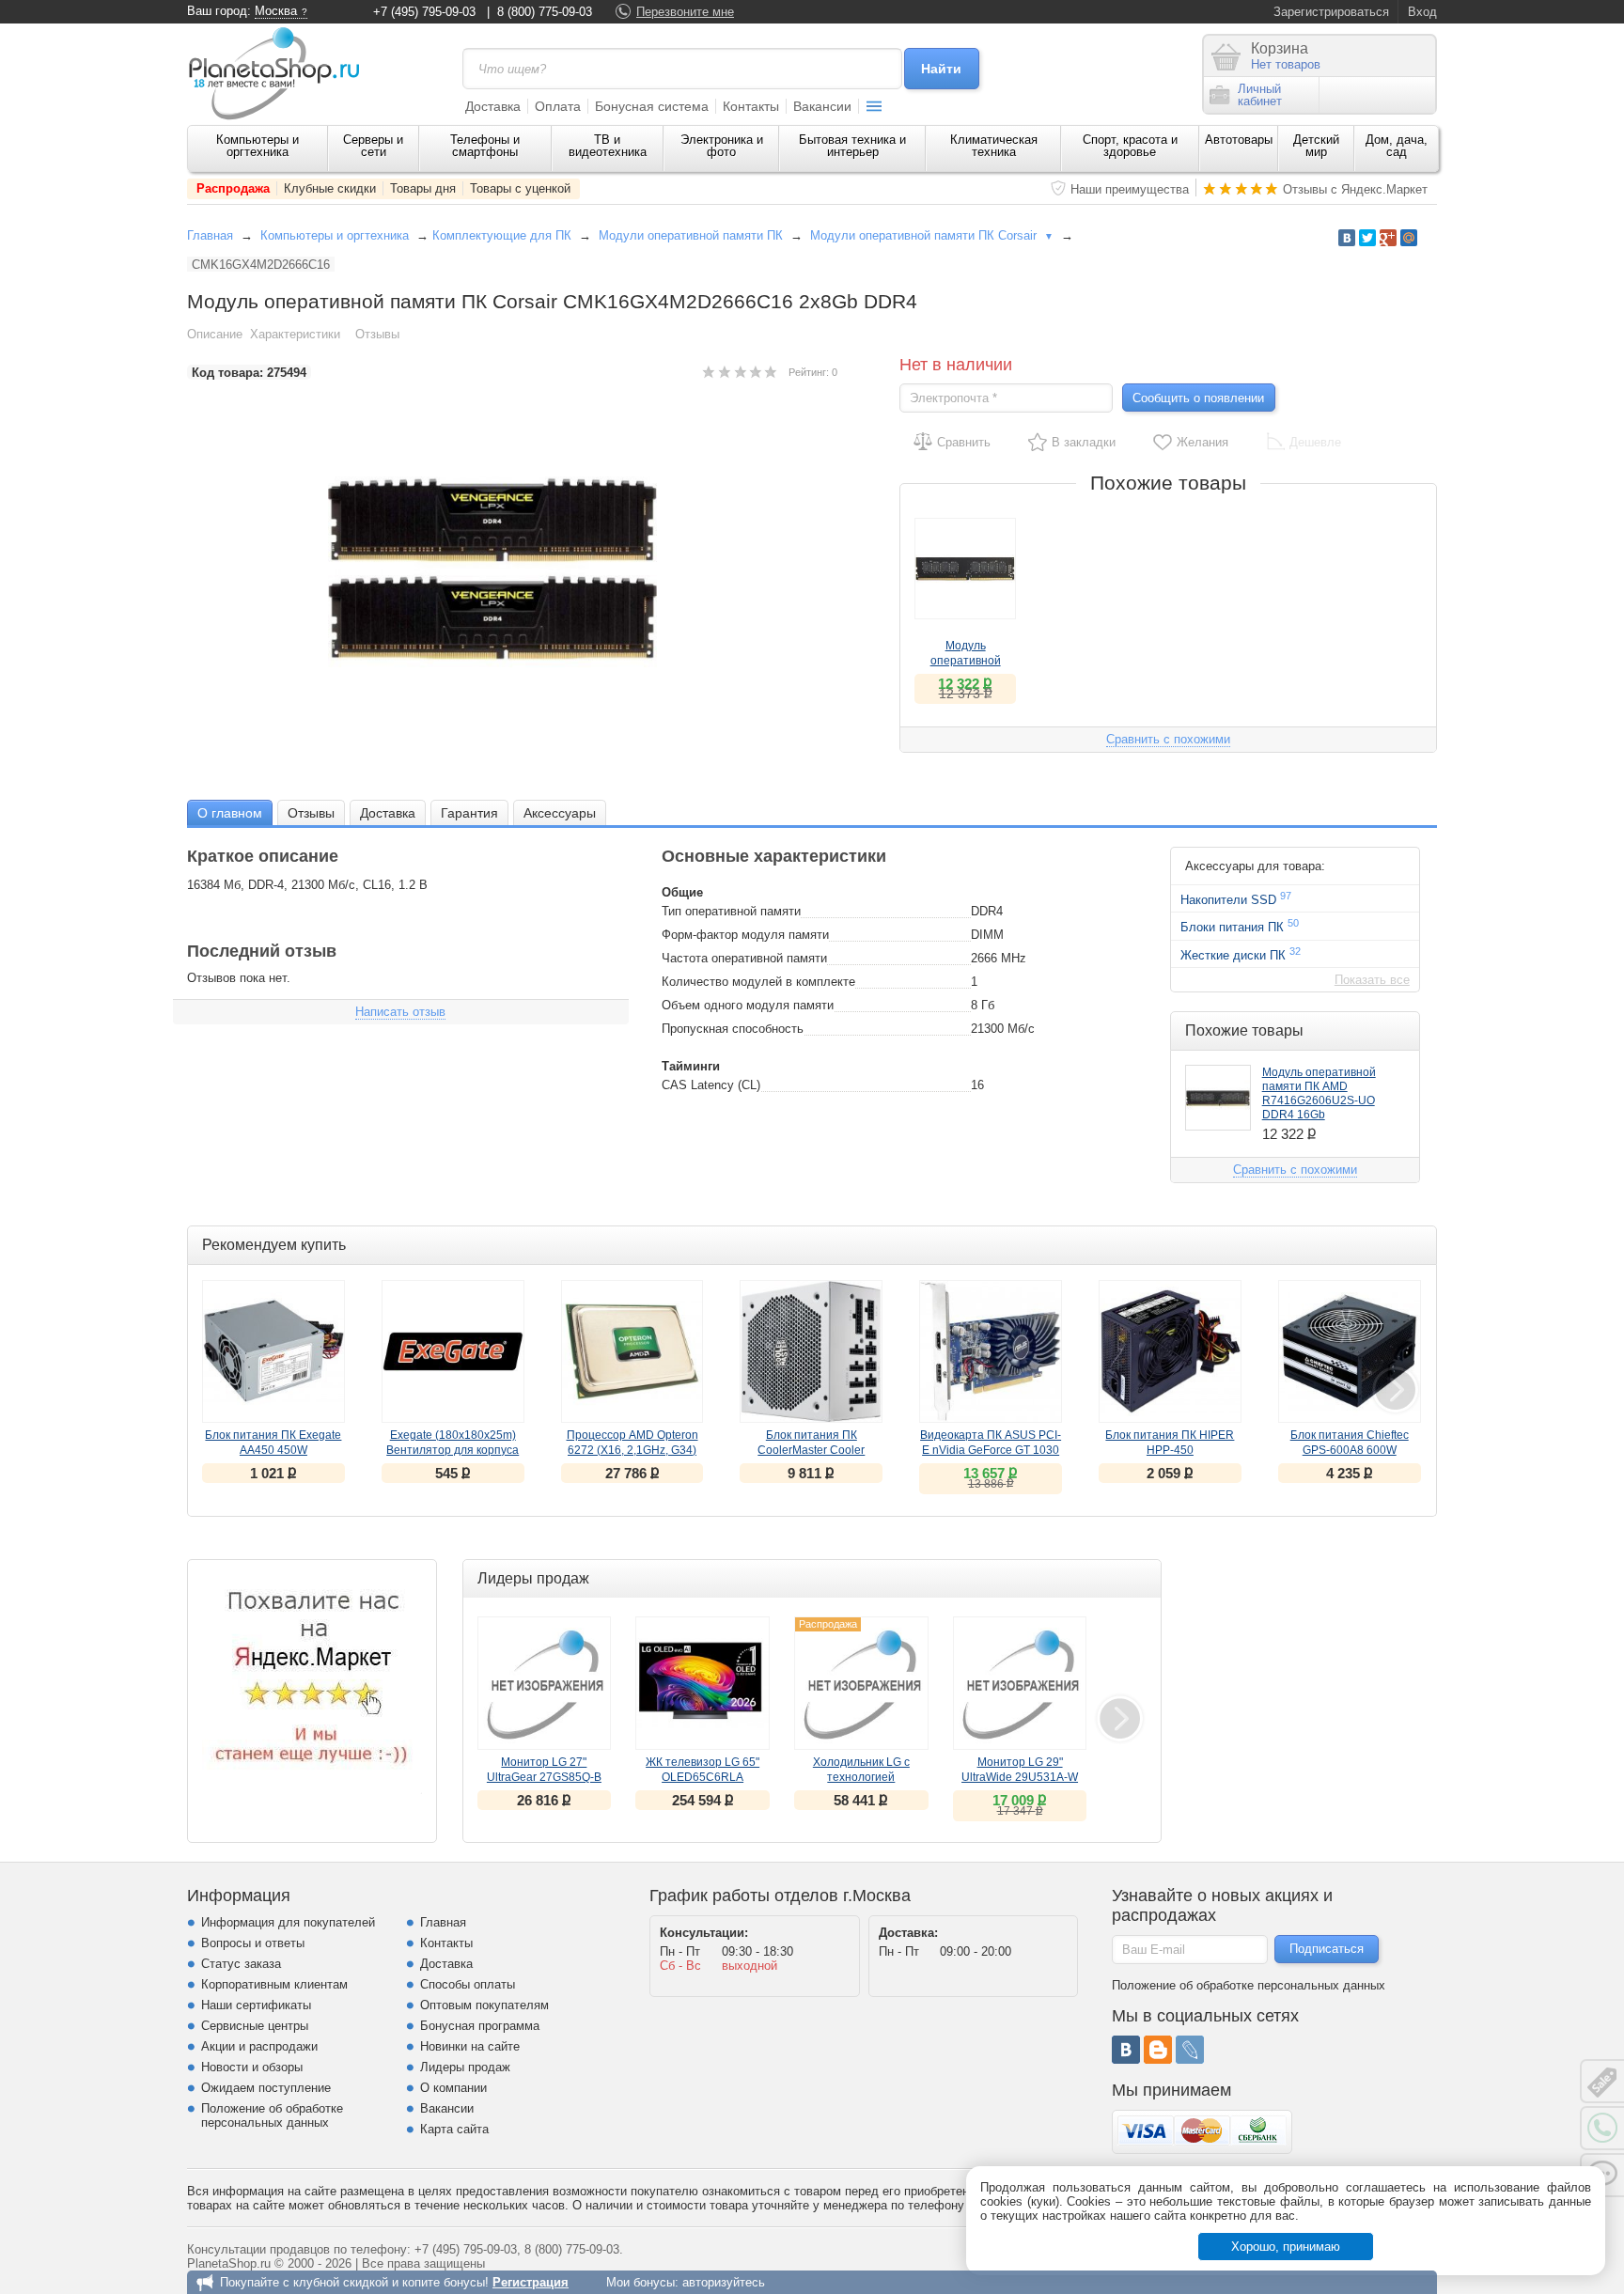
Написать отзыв (400, 1012)
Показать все (1372, 980)
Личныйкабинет (1260, 95)
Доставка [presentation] (388, 813)
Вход (1422, 12)
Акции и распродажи (259, 2046)
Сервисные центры (255, 2026)
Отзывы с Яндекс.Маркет (1355, 189)
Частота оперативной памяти (744, 958)
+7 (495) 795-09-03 (424, 12)
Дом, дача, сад (1397, 146)
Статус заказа (241, 1964)
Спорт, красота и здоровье (1130, 146)
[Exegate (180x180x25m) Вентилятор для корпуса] (453, 1351)
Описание (215, 334)
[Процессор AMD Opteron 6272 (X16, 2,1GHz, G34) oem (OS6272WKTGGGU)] (632, 1351)
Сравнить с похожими (1168, 739)
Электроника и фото (722, 146)
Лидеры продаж (465, 2067)
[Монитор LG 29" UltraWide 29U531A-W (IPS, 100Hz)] (1020, 1684)
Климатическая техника (994, 146)
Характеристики (295, 334)
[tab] (230, 812)
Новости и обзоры (252, 2067)
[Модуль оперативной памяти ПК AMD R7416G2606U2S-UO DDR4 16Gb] (965, 569)
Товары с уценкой (520, 188)
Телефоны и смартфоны (485, 146)
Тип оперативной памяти (731, 911)
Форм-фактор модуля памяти (745, 935)
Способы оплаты (468, 1984)
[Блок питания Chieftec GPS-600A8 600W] (1350, 1351)
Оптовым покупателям (484, 2005)
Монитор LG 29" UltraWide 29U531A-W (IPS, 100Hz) (1020, 1777)
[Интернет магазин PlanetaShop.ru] (281, 73)
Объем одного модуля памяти (748, 1005)
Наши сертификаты (256, 2005)
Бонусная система (652, 106)
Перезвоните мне (685, 12)
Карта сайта (454, 2129)
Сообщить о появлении (1198, 398)
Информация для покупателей (288, 1922)
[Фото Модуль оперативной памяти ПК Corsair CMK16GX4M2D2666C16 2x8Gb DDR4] (512, 569)
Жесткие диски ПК (1241, 954)
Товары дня (423, 188)
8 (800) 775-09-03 (545, 12)
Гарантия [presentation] (469, 813)
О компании (453, 2088)
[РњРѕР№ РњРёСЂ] (1409, 238)
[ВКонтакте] (1126, 2050)
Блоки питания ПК (1240, 926)
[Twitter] (1367, 238)
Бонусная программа (480, 2026)
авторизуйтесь (724, 2282)
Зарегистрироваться (1331, 12)
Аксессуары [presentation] (560, 813)
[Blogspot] (1158, 2050)
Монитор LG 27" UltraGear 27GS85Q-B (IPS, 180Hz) (544, 1777)
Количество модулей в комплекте (758, 982)
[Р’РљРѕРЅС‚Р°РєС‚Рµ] (1347, 238)
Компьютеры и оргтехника (258, 146)
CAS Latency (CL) (711, 1085)
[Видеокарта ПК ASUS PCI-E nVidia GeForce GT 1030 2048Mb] (991, 1351)
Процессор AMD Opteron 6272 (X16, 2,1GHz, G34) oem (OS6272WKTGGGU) (632, 1450)
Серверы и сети (373, 146)
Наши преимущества (1130, 189)
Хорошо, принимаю (1286, 2247)
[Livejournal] (1190, 2050)
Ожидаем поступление (266, 2088)
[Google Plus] (1388, 238)
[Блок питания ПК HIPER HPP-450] (1170, 1351)
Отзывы (377, 334)
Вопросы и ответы (253, 1943)
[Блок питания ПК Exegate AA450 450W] (273, 1351)
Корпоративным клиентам (274, 1984)
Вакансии (822, 106)
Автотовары (1239, 140)
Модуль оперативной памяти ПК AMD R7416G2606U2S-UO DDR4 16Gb (1319, 1093)
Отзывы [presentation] (311, 813)
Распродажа (233, 188)
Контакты (751, 106)
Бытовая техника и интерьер (852, 146)
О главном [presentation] (230, 813)
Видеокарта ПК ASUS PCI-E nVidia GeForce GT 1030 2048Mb (991, 1450)
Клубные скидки (330, 188)
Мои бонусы (640, 2282)
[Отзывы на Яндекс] (312, 1684)
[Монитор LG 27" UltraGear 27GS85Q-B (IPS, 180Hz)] (545, 1684)
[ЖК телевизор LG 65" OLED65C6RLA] (703, 1684)
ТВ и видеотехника (608, 146)
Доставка (493, 106)
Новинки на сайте (470, 2046)
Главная (210, 235)
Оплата (558, 106)
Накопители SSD (1236, 898)
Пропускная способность (733, 1029)
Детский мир (1316, 146)
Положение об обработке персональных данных (272, 2115)
